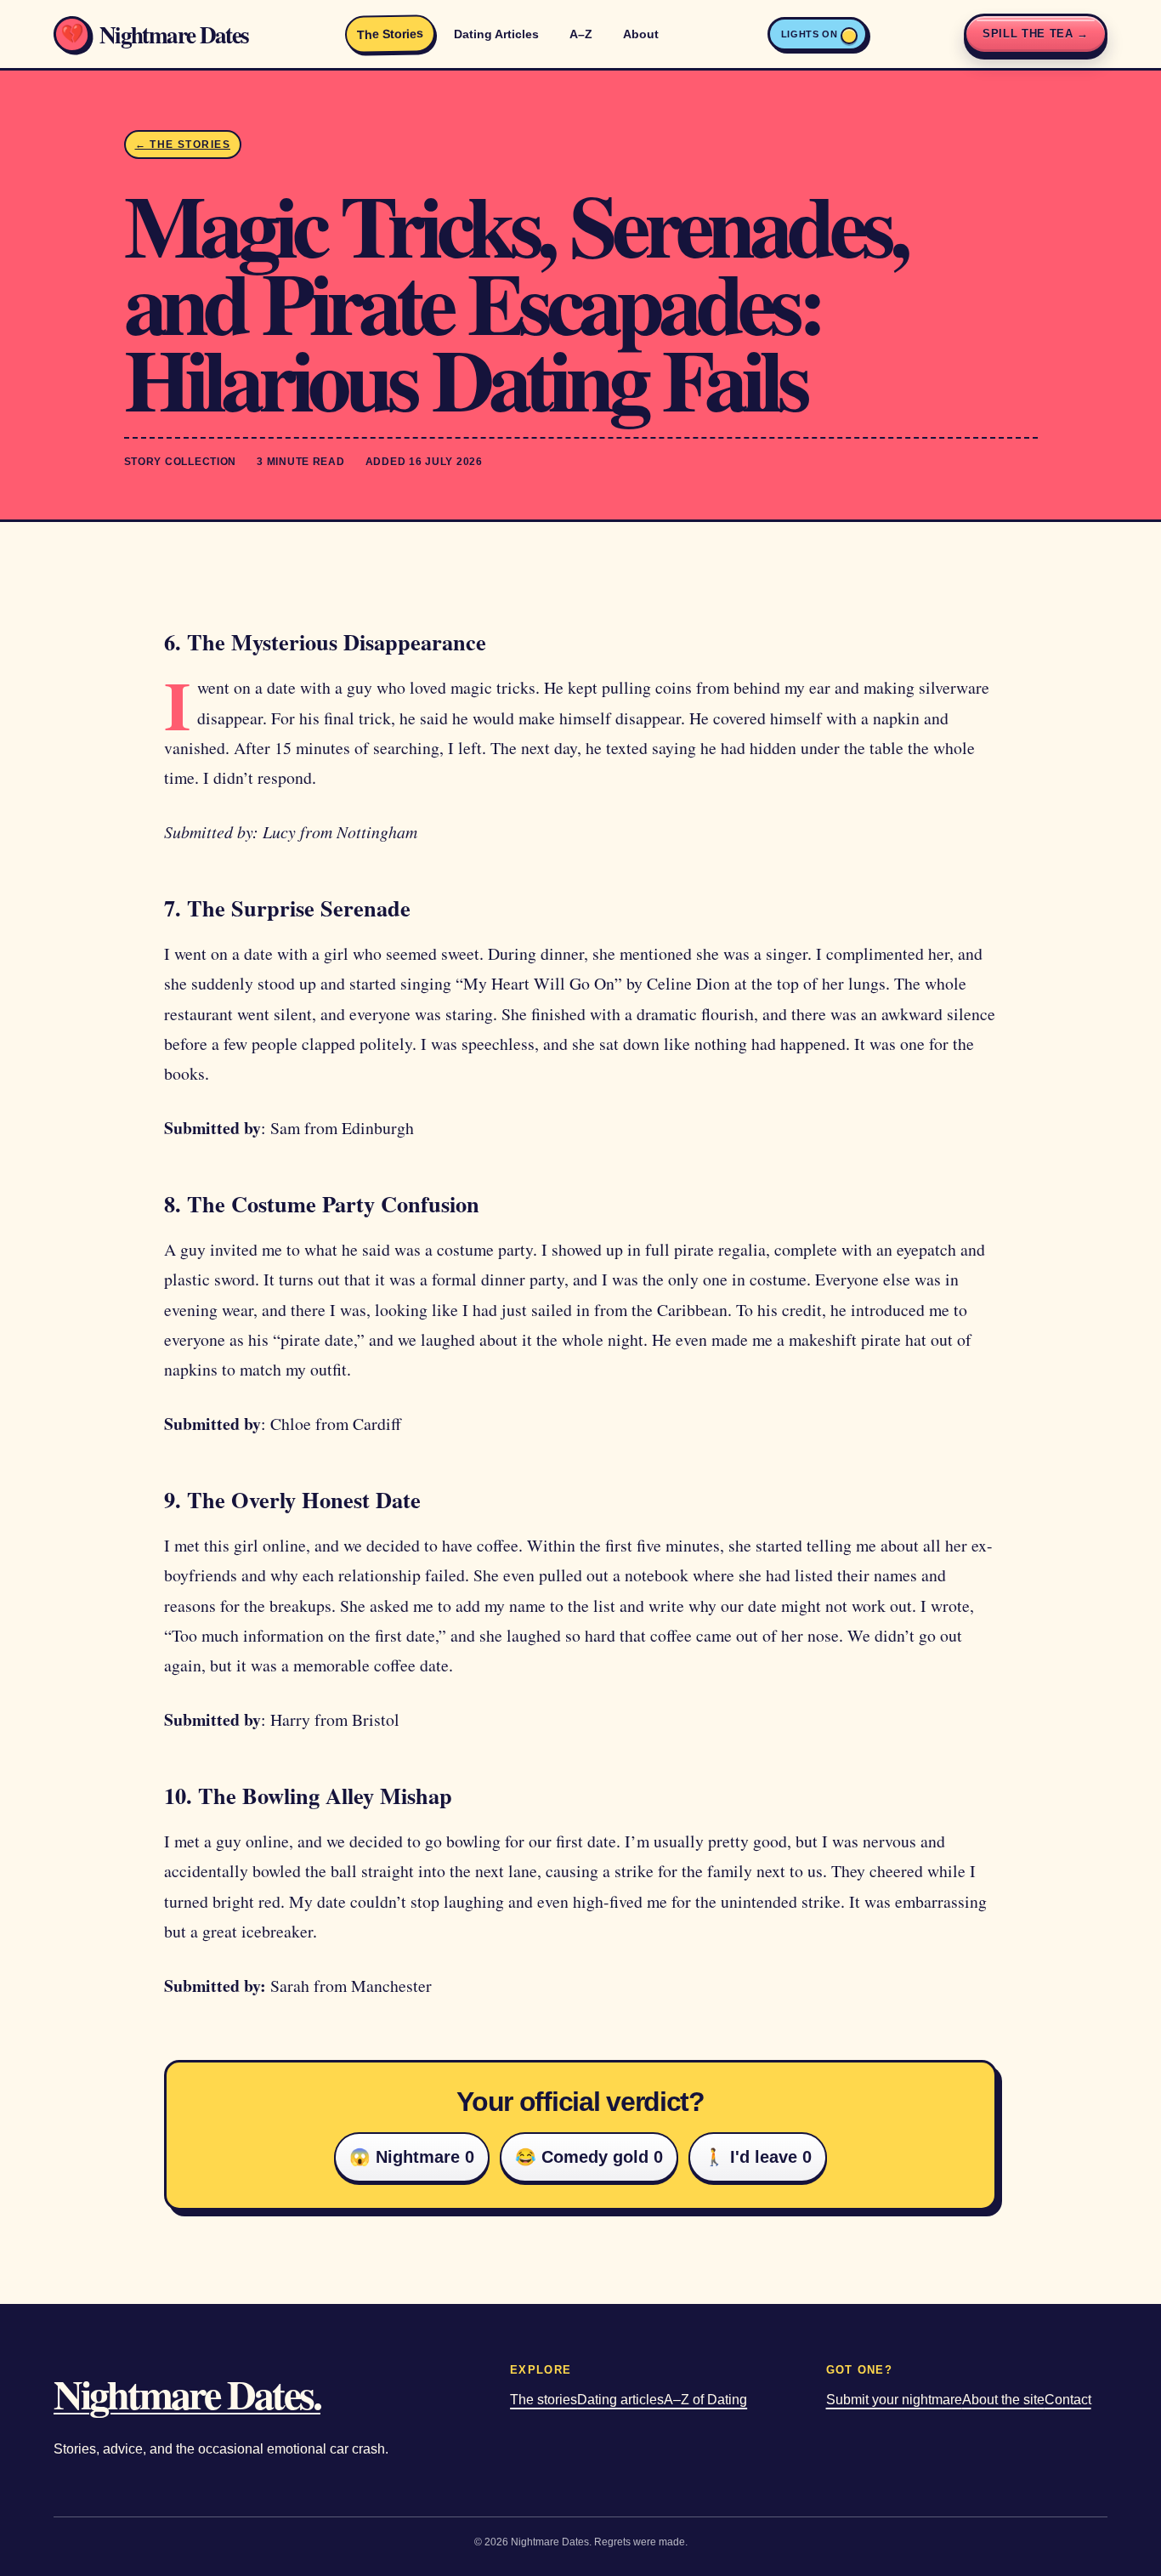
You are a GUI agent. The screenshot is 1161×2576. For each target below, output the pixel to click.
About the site (1003, 2400)
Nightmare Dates (154, 34)
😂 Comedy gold (589, 2157)
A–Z (581, 34)
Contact (1068, 2400)
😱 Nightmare (412, 2157)
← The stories (183, 145)
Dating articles (620, 2400)
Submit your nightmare (894, 2400)
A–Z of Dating (705, 2400)
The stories (544, 2400)
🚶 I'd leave (758, 2157)
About (641, 34)
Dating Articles (496, 34)
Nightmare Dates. (187, 2393)
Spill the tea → (1036, 34)
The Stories (390, 34)
